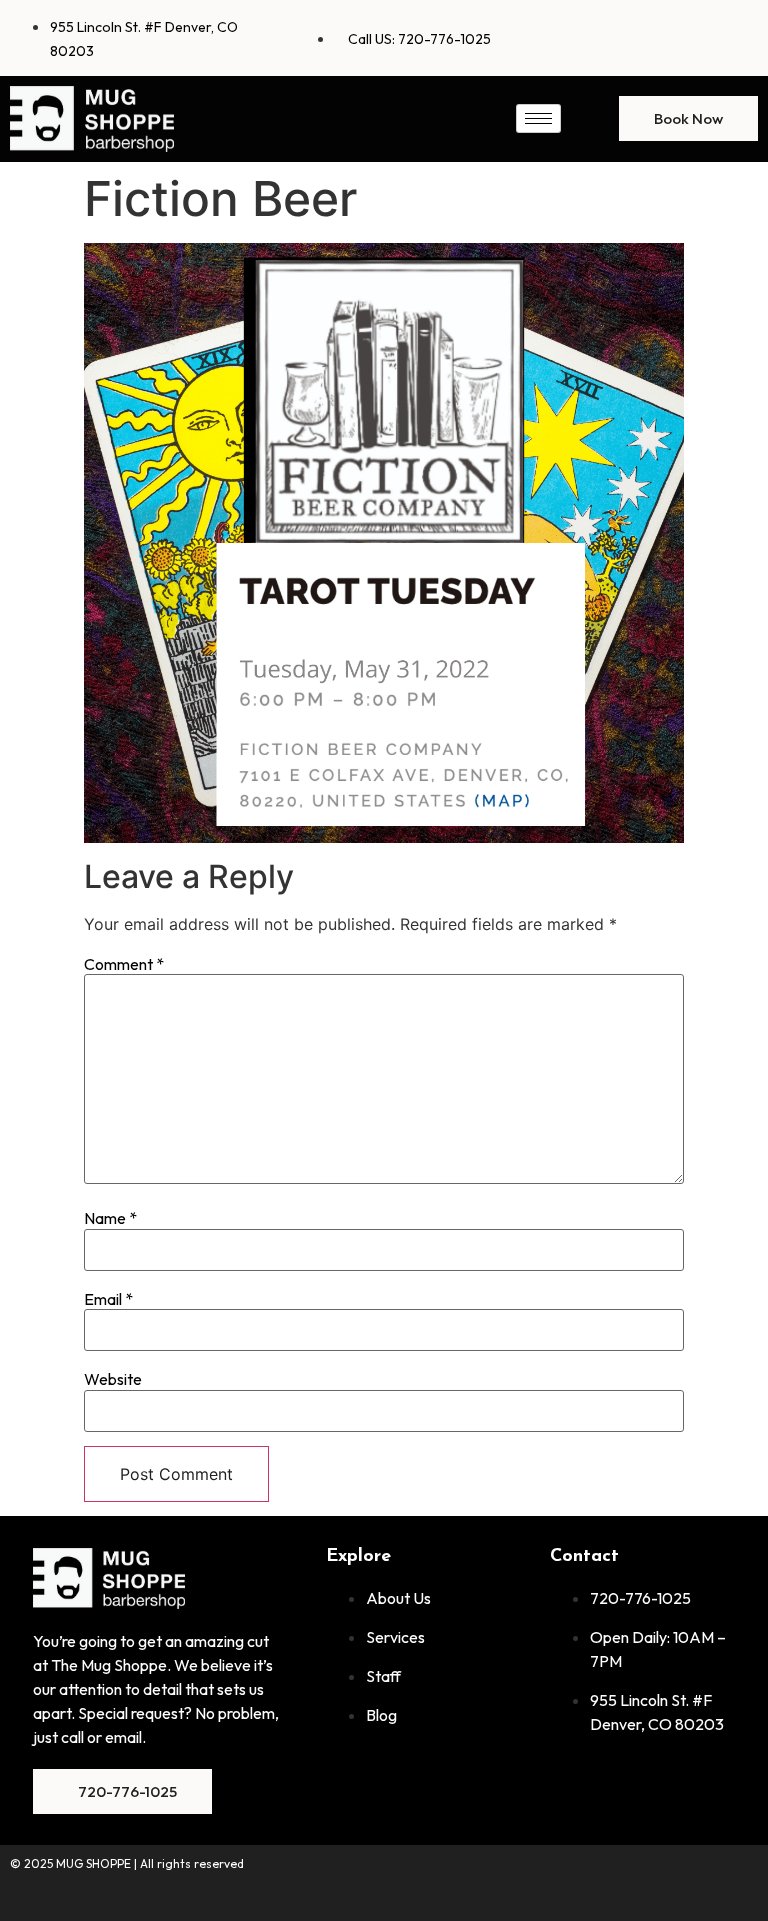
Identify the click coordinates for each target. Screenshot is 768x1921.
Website (113, 1379)
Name (110, 1218)
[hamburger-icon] (538, 118)
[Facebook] (668, 35)
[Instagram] (733, 35)
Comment (124, 964)
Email (108, 1299)
